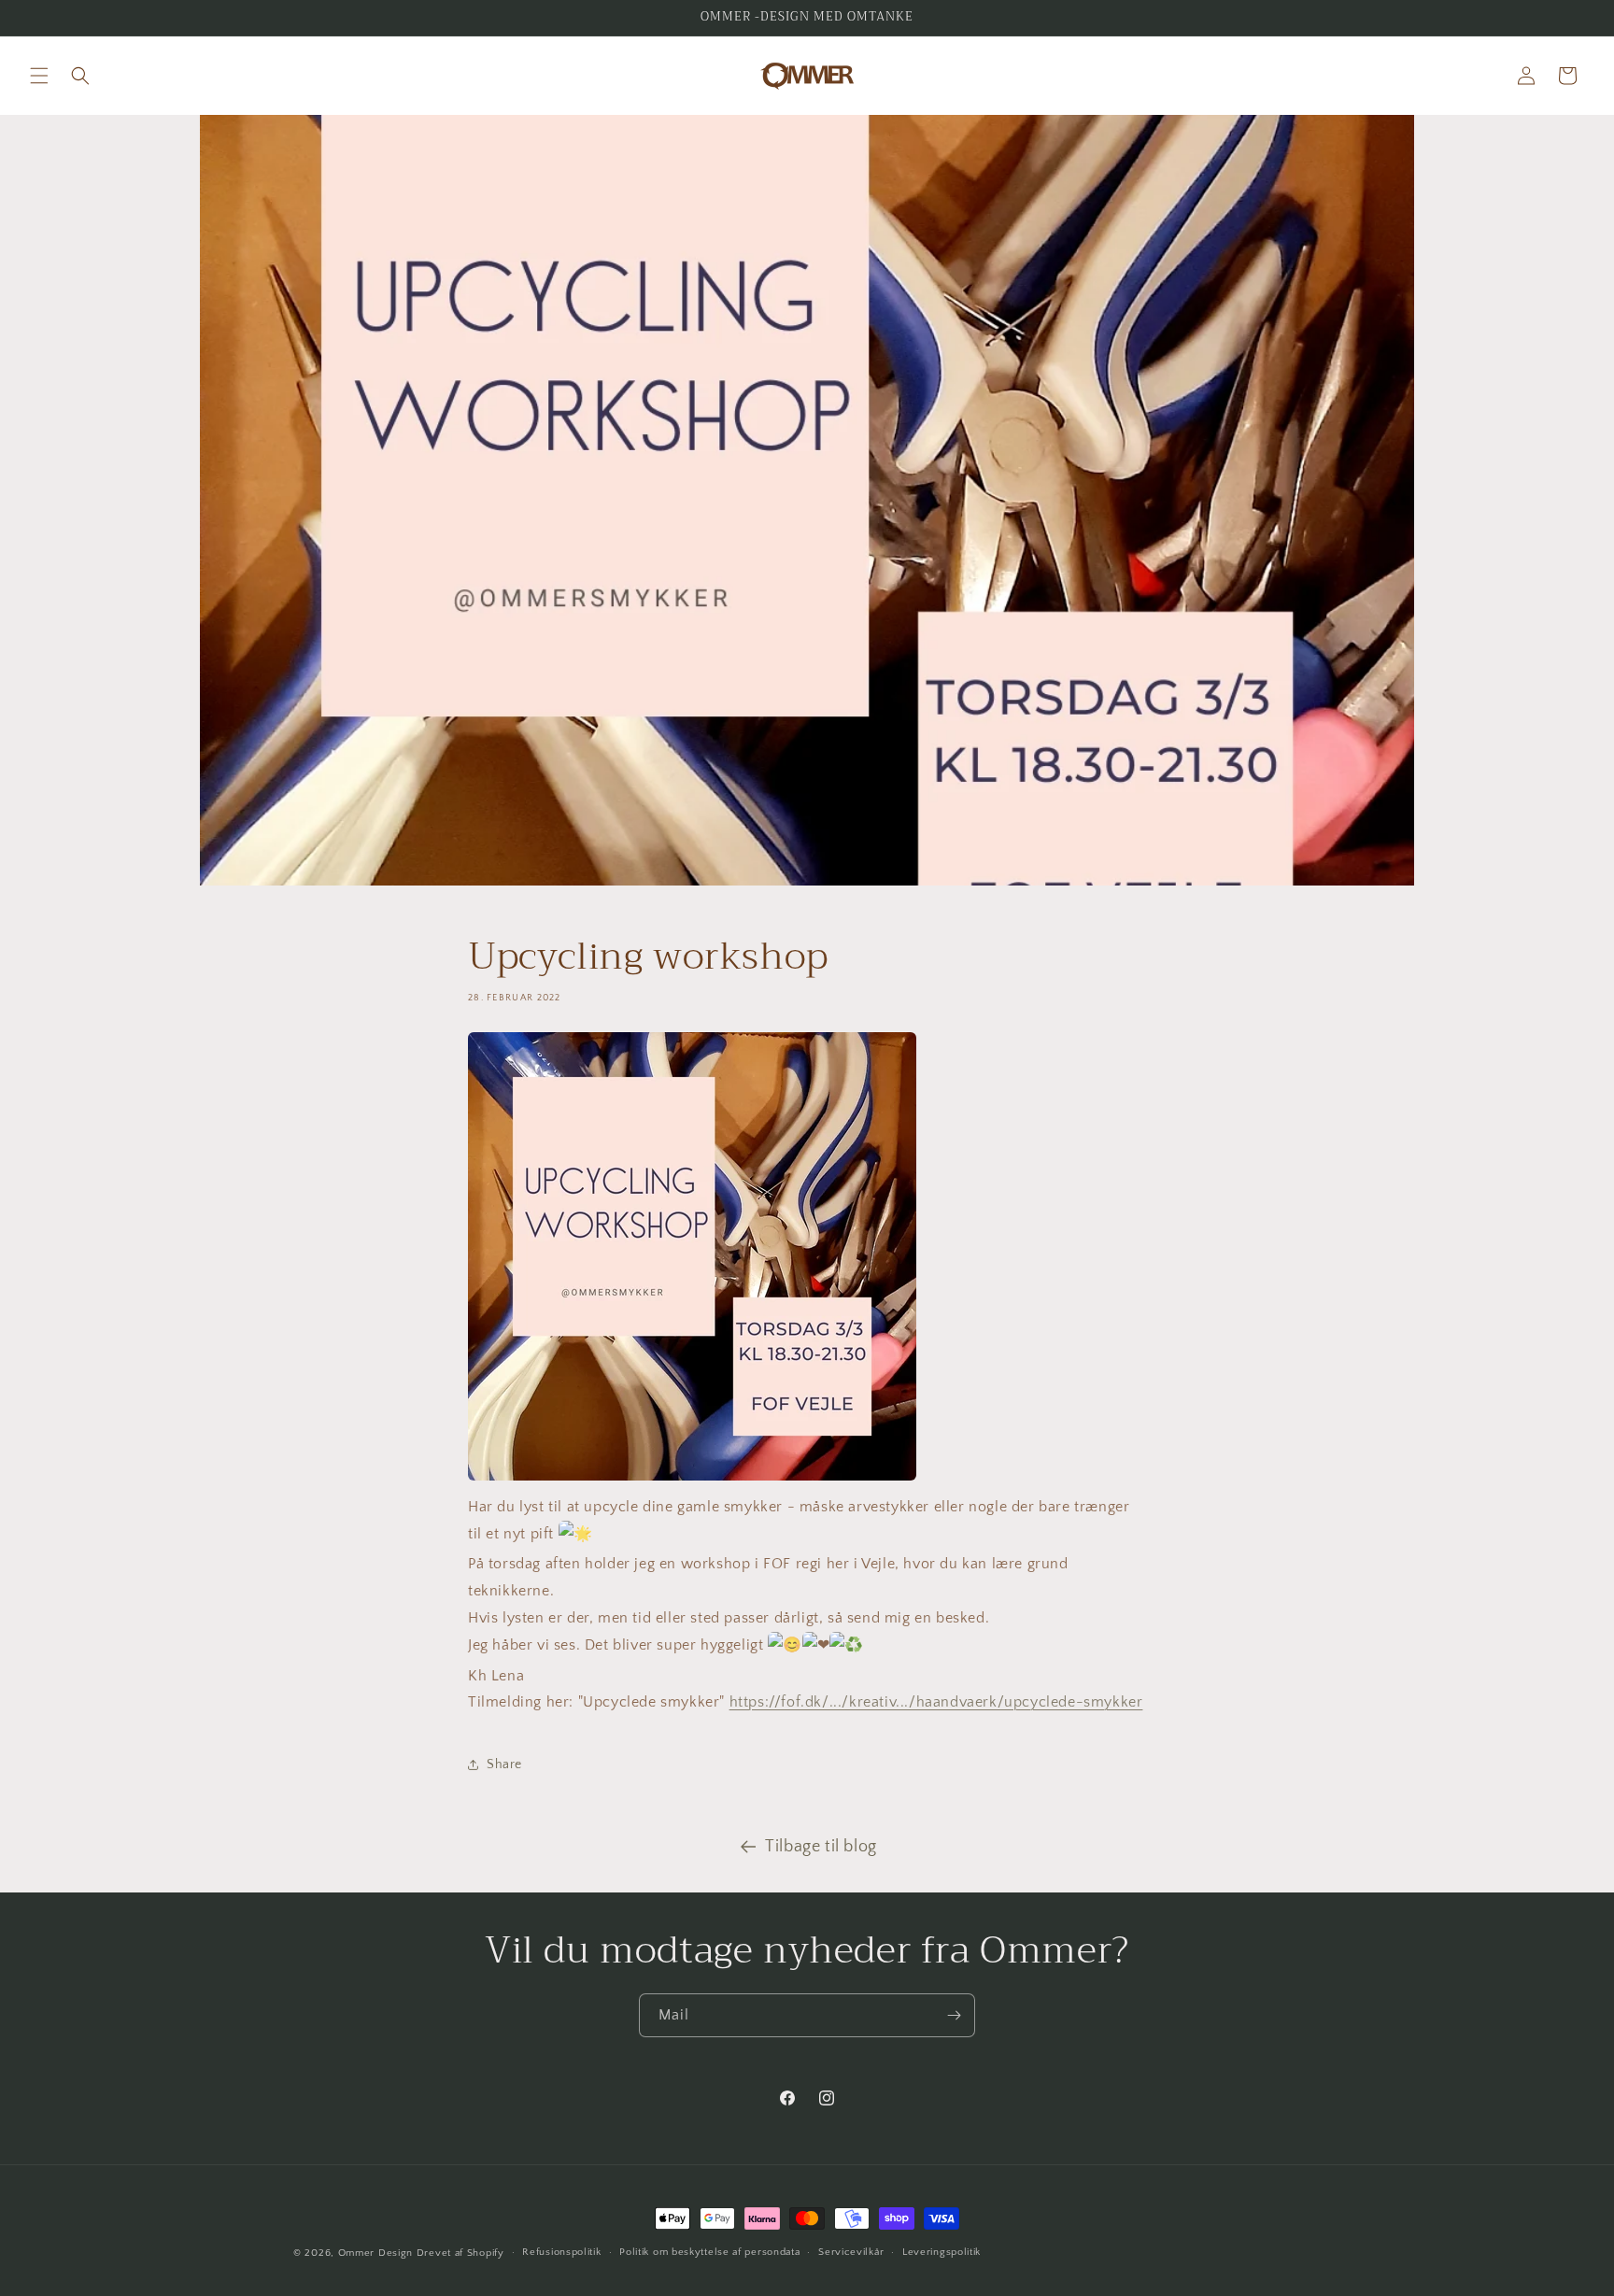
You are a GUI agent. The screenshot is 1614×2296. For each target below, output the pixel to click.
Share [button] (504, 1765)
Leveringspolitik (941, 2252)
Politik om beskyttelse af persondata (709, 2252)
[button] (39, 76)
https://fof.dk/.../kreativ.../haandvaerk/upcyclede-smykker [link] (936, 1702)
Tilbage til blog (821, 1847)
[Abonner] (954, 2015)
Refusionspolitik (561, 2252)
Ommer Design (375, 2253)
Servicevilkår (851, 2252)
